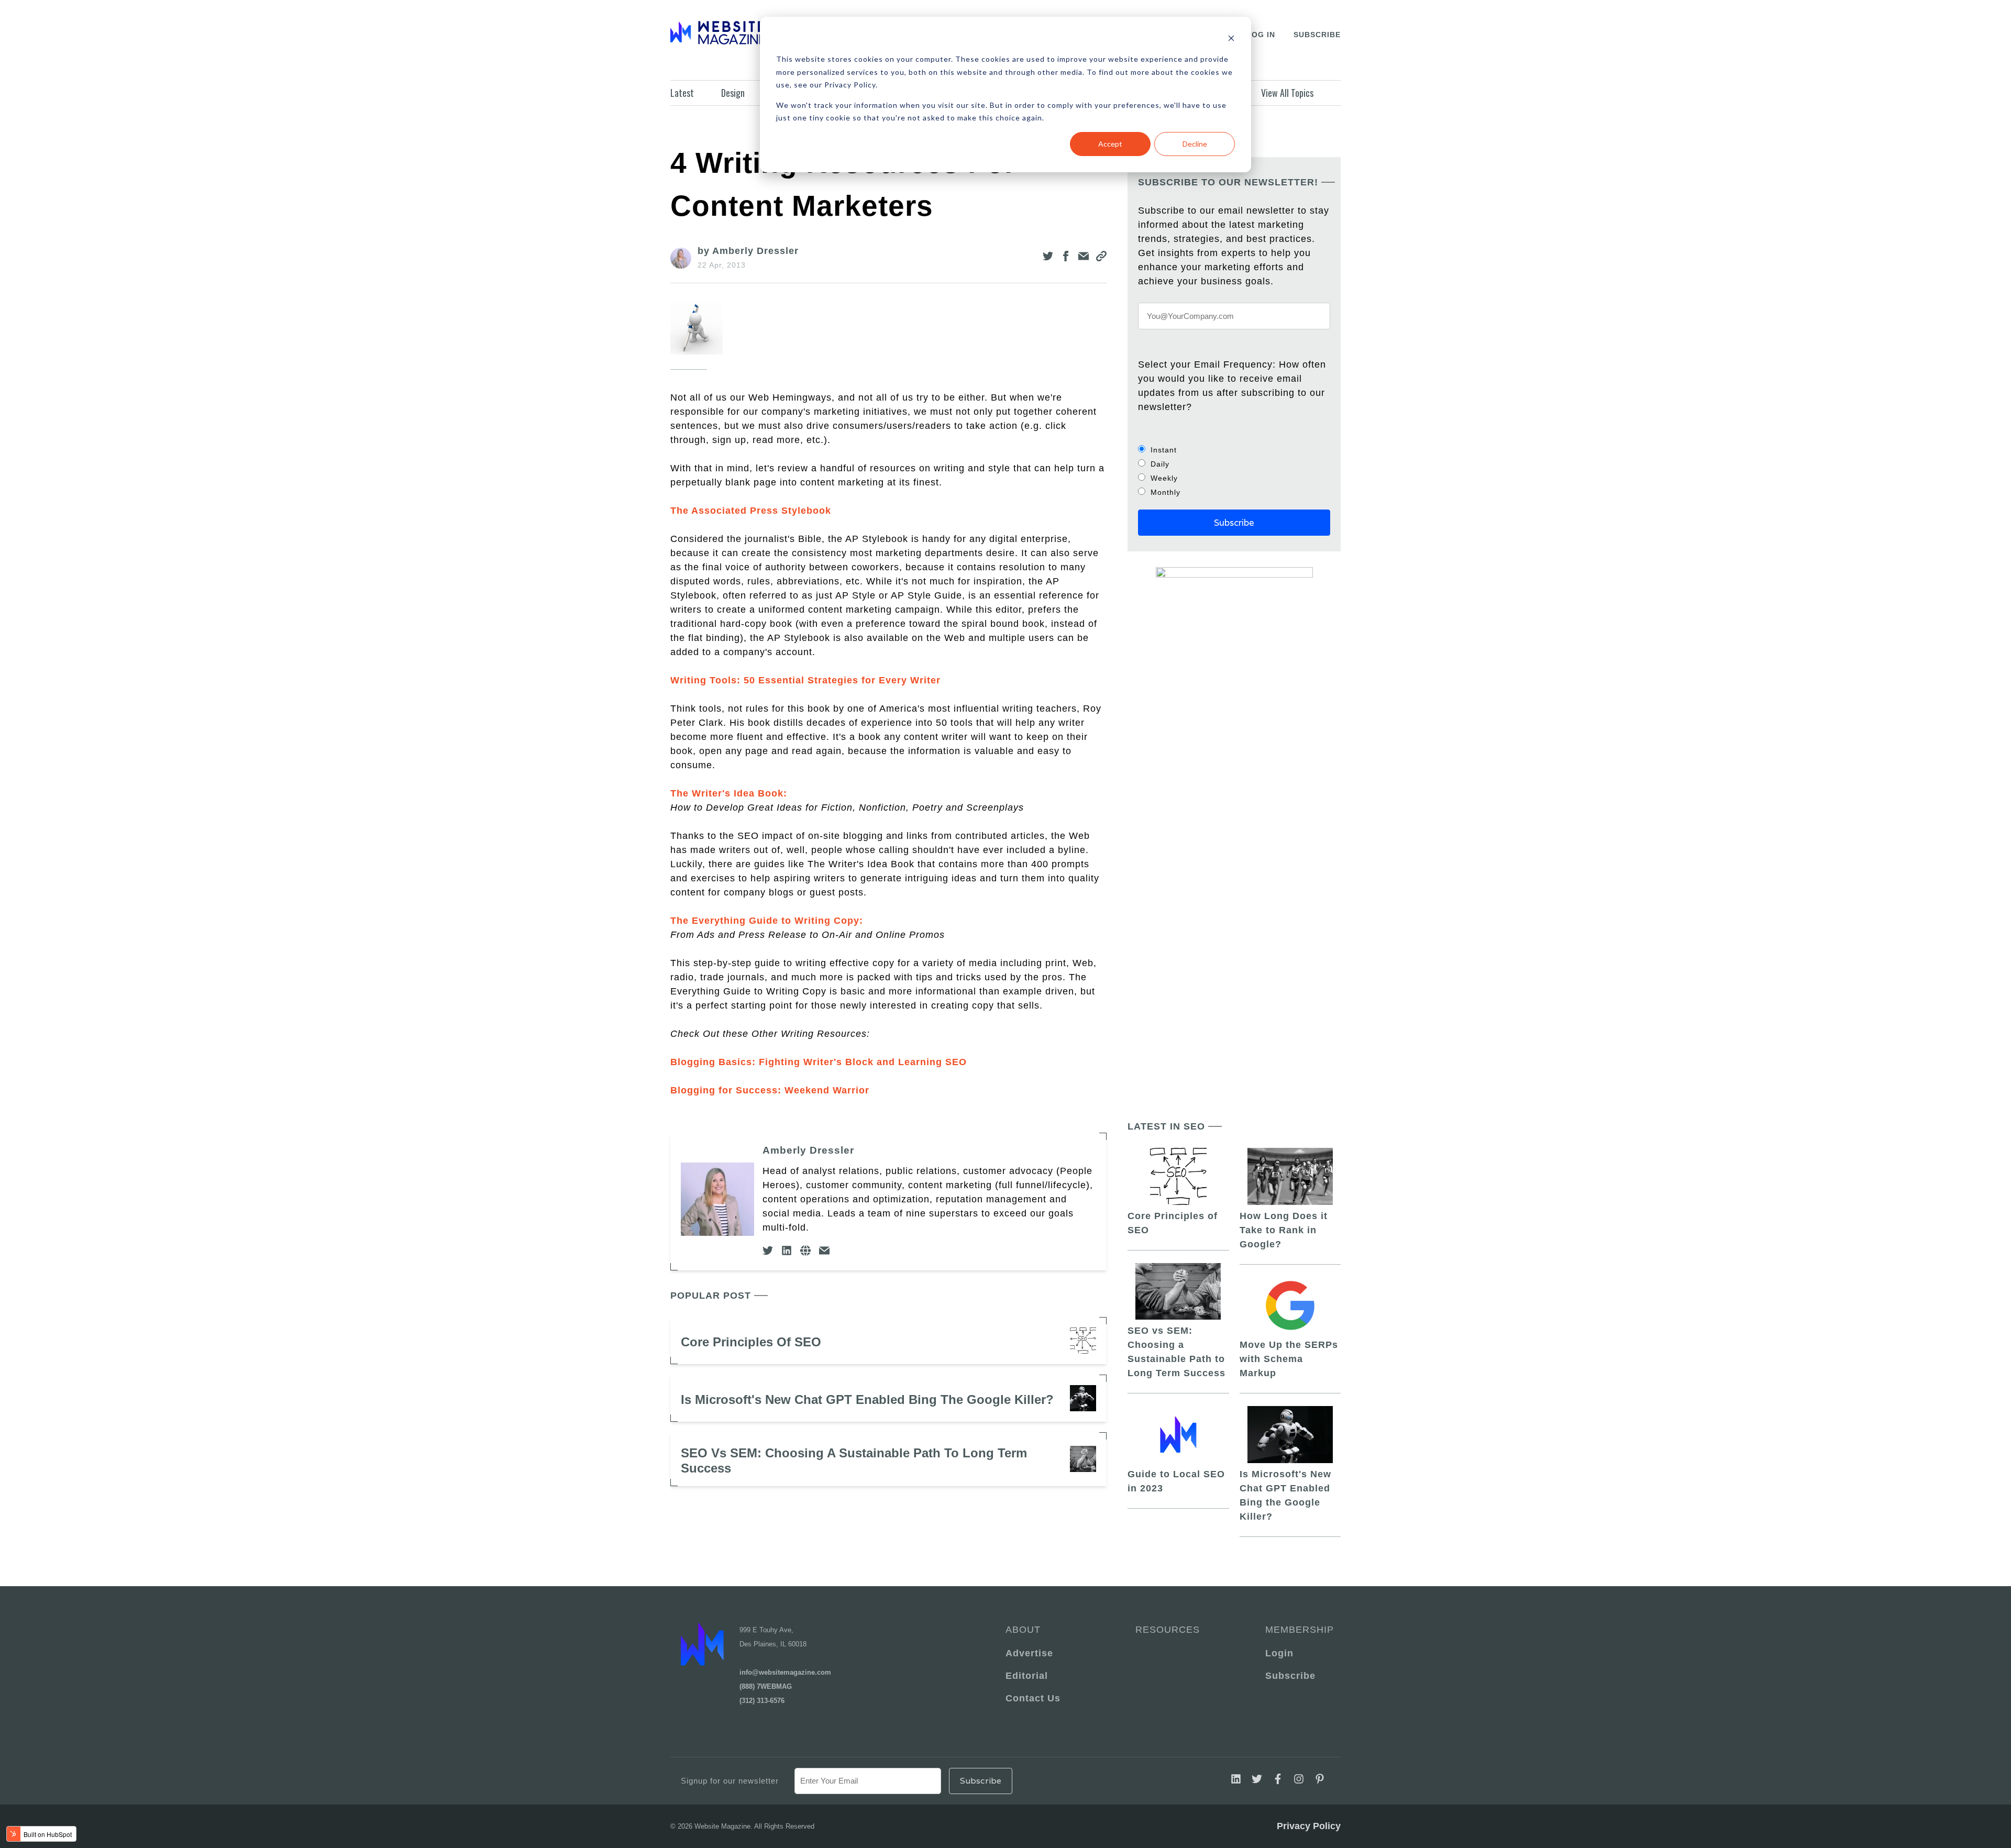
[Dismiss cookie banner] (1231, 40)
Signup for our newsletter (730, 1781)
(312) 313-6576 (762, 1701)
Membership (1298, 1630)
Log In (1261, 35)
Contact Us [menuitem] (1033, 1698)
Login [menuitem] (1279, 1653)
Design (733, 93)
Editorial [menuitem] (1027, 1676)
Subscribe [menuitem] (1290, 1676)
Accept (1110, 144)
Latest (682, 93)
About (1023, 1630)
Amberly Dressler (808, 1150)
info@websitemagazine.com (785, 1672)
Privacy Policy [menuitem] (1309, 1826)
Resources (1168, 1630)
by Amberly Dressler (748, 251)
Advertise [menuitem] (1029, 1653)
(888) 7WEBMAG (766, 1686)
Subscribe (1317, 35)
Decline (1195, 144)
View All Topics (1287, 93)
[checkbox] (1234, 471)
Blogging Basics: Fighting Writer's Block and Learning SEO (819, 1062)
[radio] (1234, 450)
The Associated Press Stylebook (751, 511)
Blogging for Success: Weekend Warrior (770, 1090)
